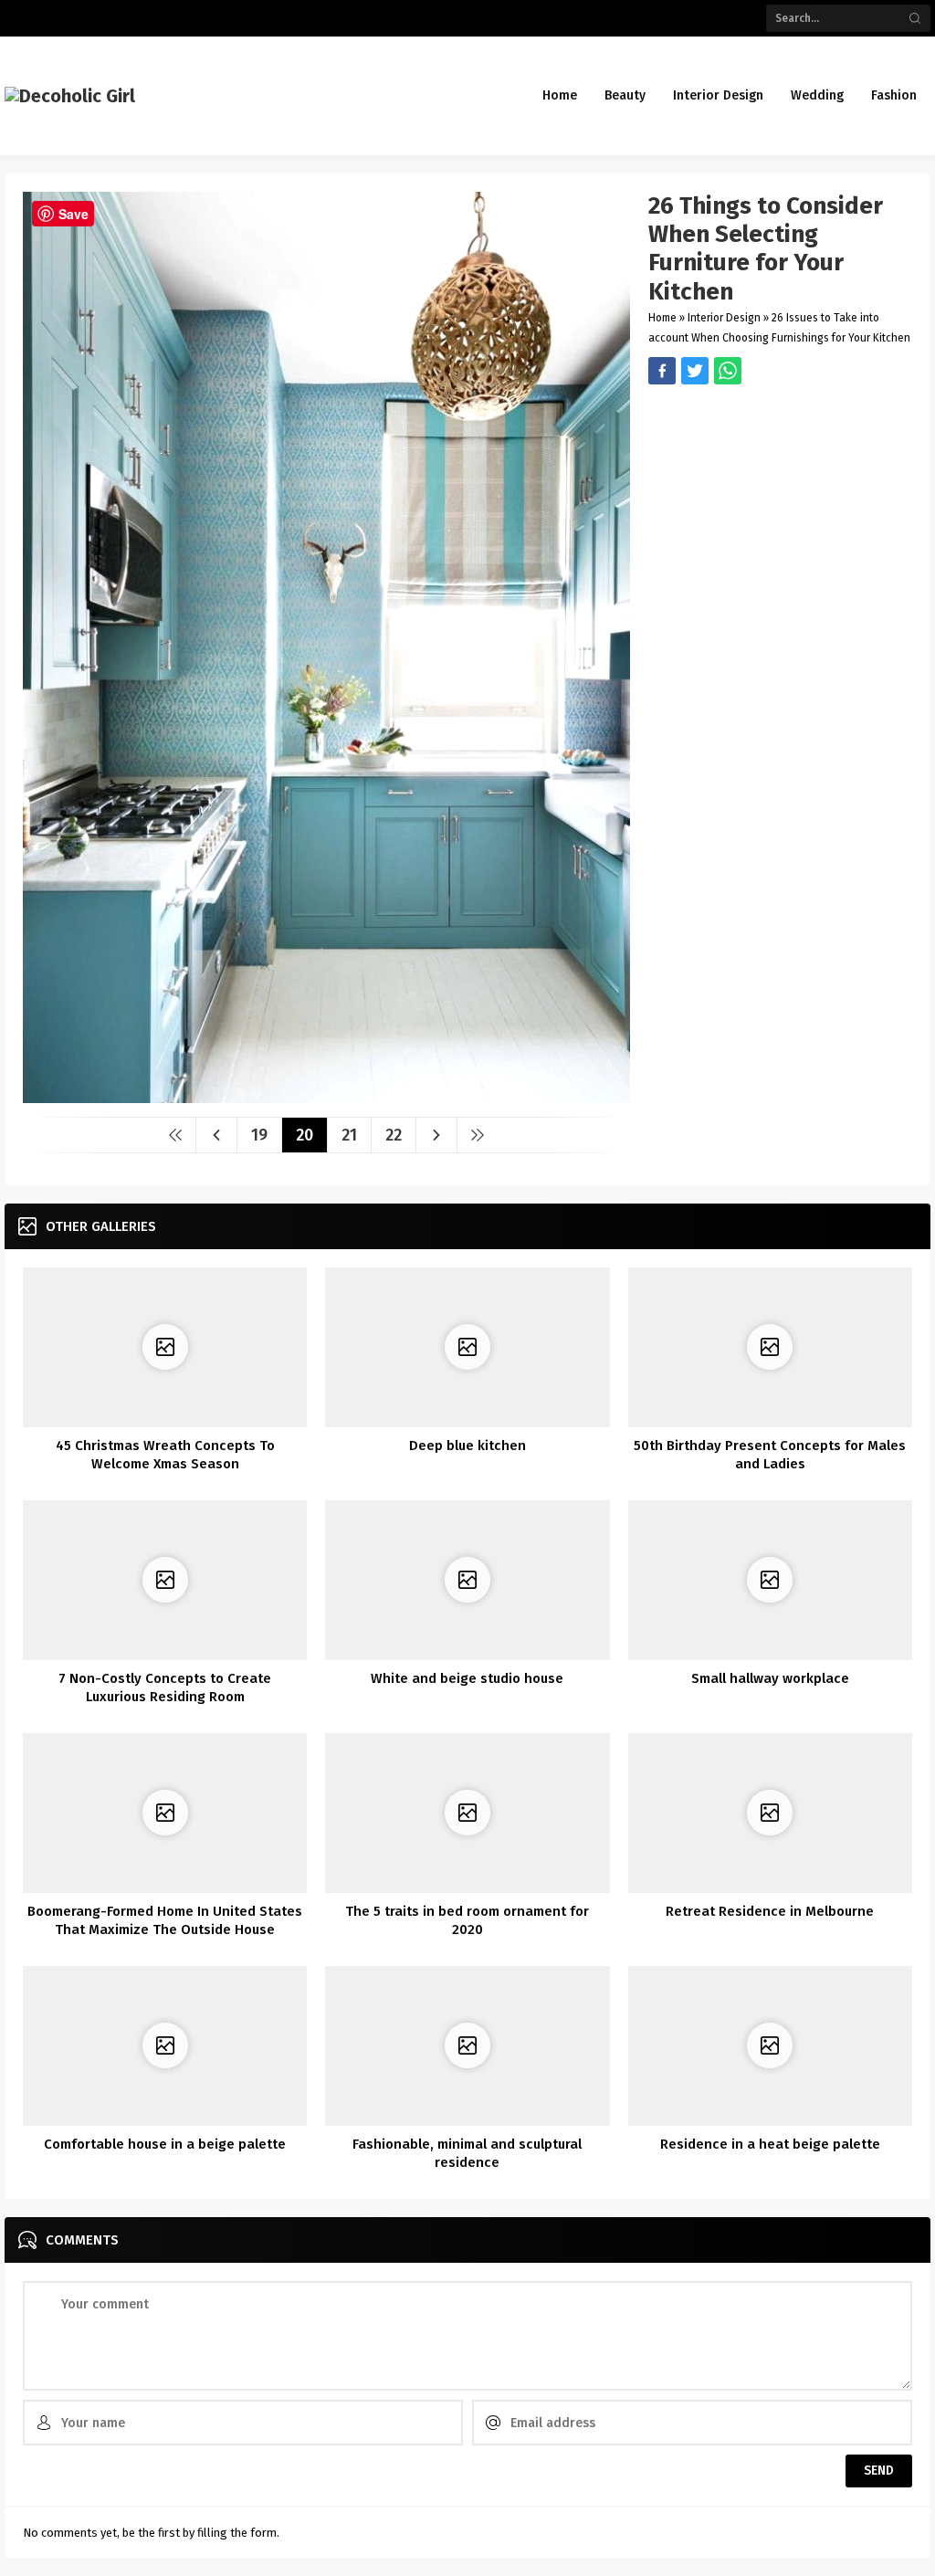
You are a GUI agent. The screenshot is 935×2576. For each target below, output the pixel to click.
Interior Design (724, 318)
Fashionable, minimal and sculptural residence (467, 2153)
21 (349, 1135)
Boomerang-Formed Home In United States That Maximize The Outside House (165, 1920)
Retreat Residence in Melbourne (770, 1911)
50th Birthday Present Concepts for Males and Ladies (770, 1455)
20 (305, 1135)
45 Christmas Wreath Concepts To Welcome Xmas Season (165, 1455)
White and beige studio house (467, 1678)
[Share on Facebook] (662, 371)
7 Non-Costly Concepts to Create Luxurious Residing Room (165, 1688)
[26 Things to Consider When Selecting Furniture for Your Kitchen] (326, 1096)
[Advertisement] (780, 512)
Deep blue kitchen (467, 1446)
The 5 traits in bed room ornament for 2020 (467, 1920)
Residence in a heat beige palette (770, 2144)
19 (259, 1135)
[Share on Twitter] (728, 371)
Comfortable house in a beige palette (165, 2144)
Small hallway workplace (770, 1678)
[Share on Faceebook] (695, 371)
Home (662, 318)
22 (394, 1135)
